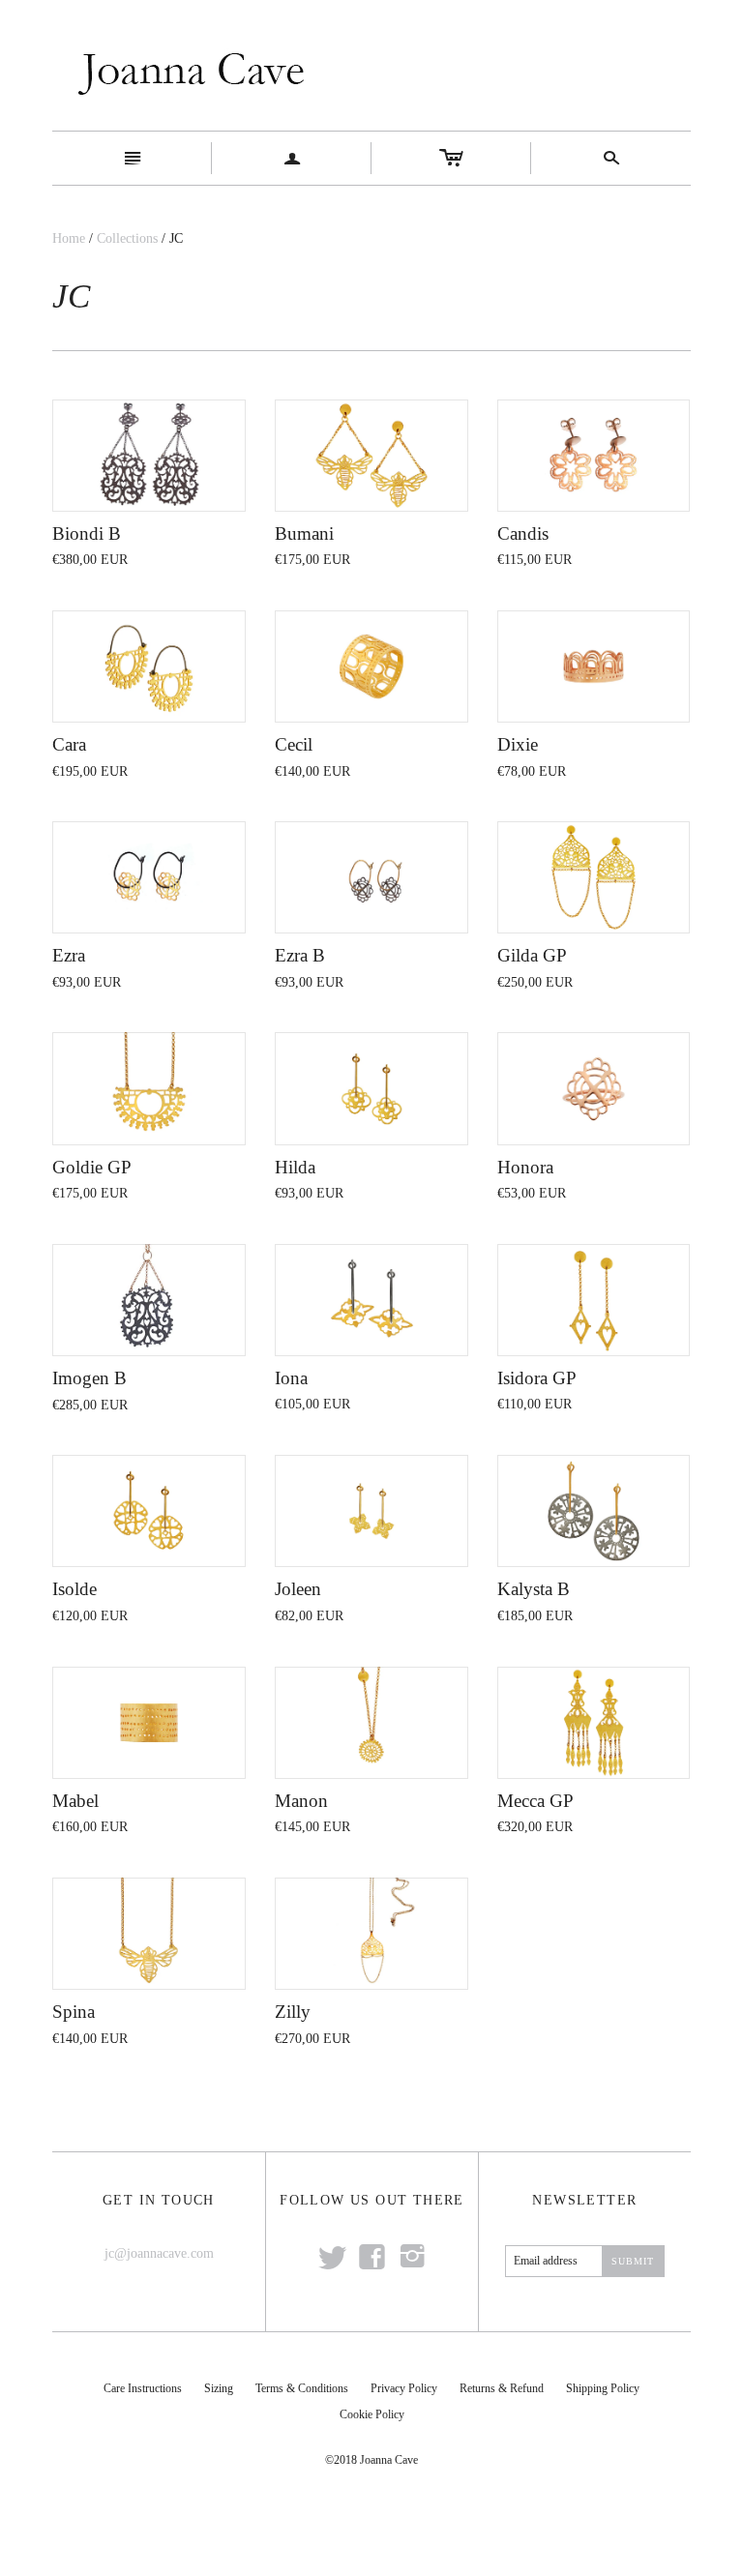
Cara (69, 744)
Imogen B (89, 1378)
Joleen (298, 1589)
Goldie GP (92, 1167)
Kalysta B (534, 1589)
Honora (525, 1167)
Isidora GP (537, 1378)
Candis (523, 533)
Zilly (293, 2012)
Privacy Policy (404, 2388)
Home (69, 238)
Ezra (69, 955)
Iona (291, 1378)
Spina (74, 2012)
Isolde (74, 1589)
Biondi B (87, 533)
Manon (301, 1801)
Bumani (304, 533)
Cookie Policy (372, 2414)
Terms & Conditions (302, 2388)
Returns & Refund (502, 2388)
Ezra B (300, 955)
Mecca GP (535, 1801)
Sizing (219, 2388)
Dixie (518, 744)
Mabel (75, 1801)
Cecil (294, 744)
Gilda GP (532, 955)
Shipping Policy (603, 2388)
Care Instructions (143, 2388)
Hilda (295, 1167)
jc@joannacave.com (159, 2253)
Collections (127, 238)
